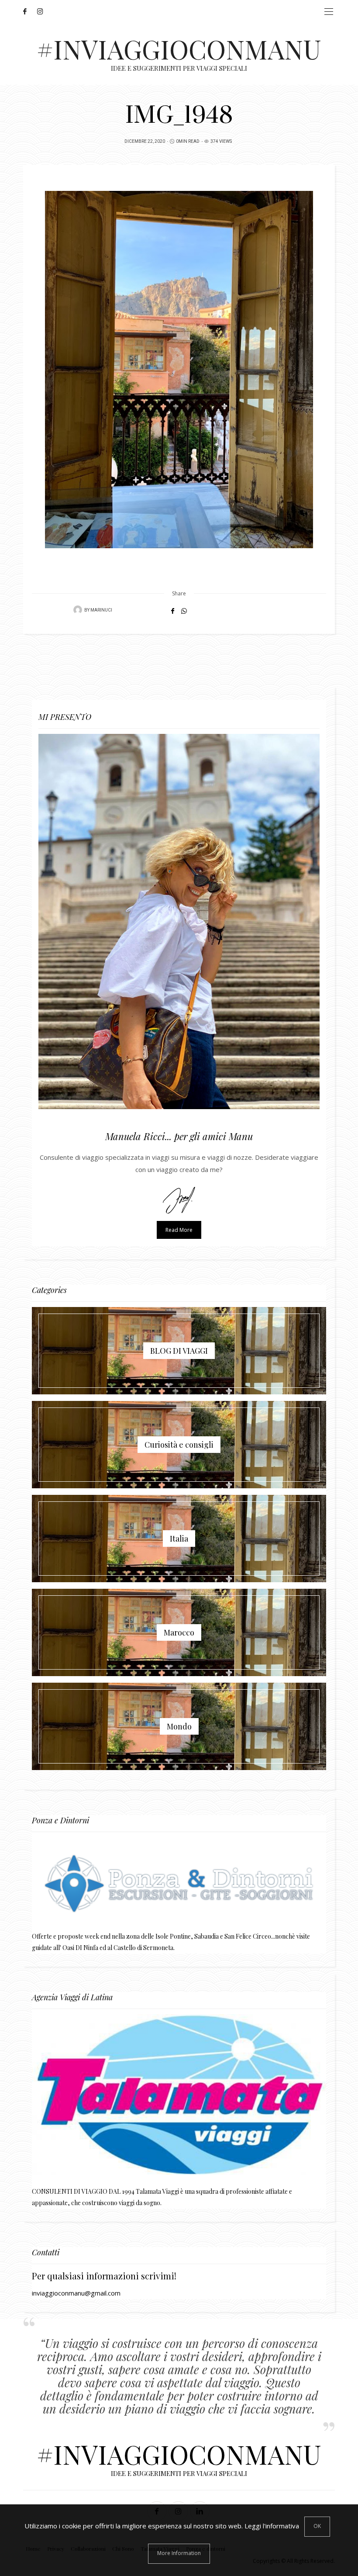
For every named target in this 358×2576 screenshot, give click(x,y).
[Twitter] (34, 11)
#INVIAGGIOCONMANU (179, 48)
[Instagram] (43, 11)
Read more (179, 1230)
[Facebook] (28, 11)
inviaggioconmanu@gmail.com (76, 2293)
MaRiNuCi (101, 610)
